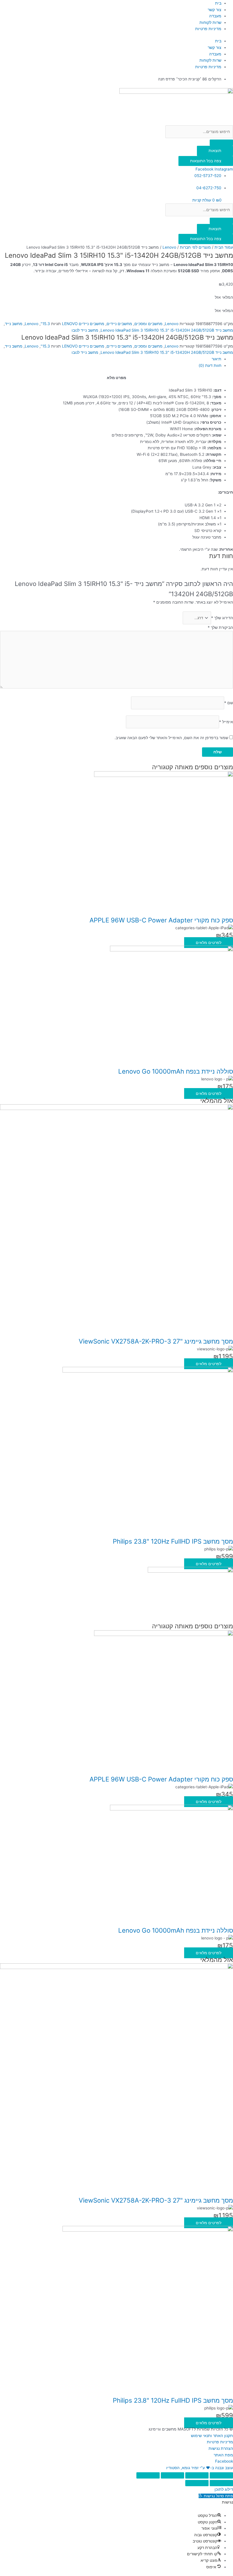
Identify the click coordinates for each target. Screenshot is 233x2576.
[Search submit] (221, 143)
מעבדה (215, 16)
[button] (216, 2496)
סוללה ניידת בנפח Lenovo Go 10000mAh (176, 1071)
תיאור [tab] (217, 359)
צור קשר (215, 10)
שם (229, 703)
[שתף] (172, 2475)
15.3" (45, 324)
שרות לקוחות (210, 22)
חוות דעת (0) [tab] (210, 365)
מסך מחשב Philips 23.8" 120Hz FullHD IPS (173, 1541)
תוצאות (215, 151)
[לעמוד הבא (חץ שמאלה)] (197, 2483)
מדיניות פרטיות (208, 29)
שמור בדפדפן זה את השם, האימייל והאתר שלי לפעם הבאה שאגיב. (171, 738)
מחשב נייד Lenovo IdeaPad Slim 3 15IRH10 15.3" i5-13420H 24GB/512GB (167, 330)
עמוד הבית (224, 247)
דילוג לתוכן (224, 2489)
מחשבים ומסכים (148, 324)
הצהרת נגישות (221, 2448)
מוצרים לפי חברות (195, 247)
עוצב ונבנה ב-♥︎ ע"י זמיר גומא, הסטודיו (200, 2468)
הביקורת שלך (220, 627)
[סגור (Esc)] (148, 2475)
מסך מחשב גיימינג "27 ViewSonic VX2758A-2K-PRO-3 (156, 1341)
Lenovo (169, 247)
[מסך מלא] (197, 2475)
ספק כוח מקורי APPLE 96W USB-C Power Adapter (161, 920)
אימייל (226, 722)
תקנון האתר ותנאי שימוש (212, 2436)
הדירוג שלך (222, 618)
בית (218, 3)
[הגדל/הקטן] (221, 2475)
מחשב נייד (14, 324)
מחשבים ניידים (119, 324)
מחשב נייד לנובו (85, 330)
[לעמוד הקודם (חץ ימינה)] (221, 2483)
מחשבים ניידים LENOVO (83, 324)
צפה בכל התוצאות (206, 161)
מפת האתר (223, 2455)
